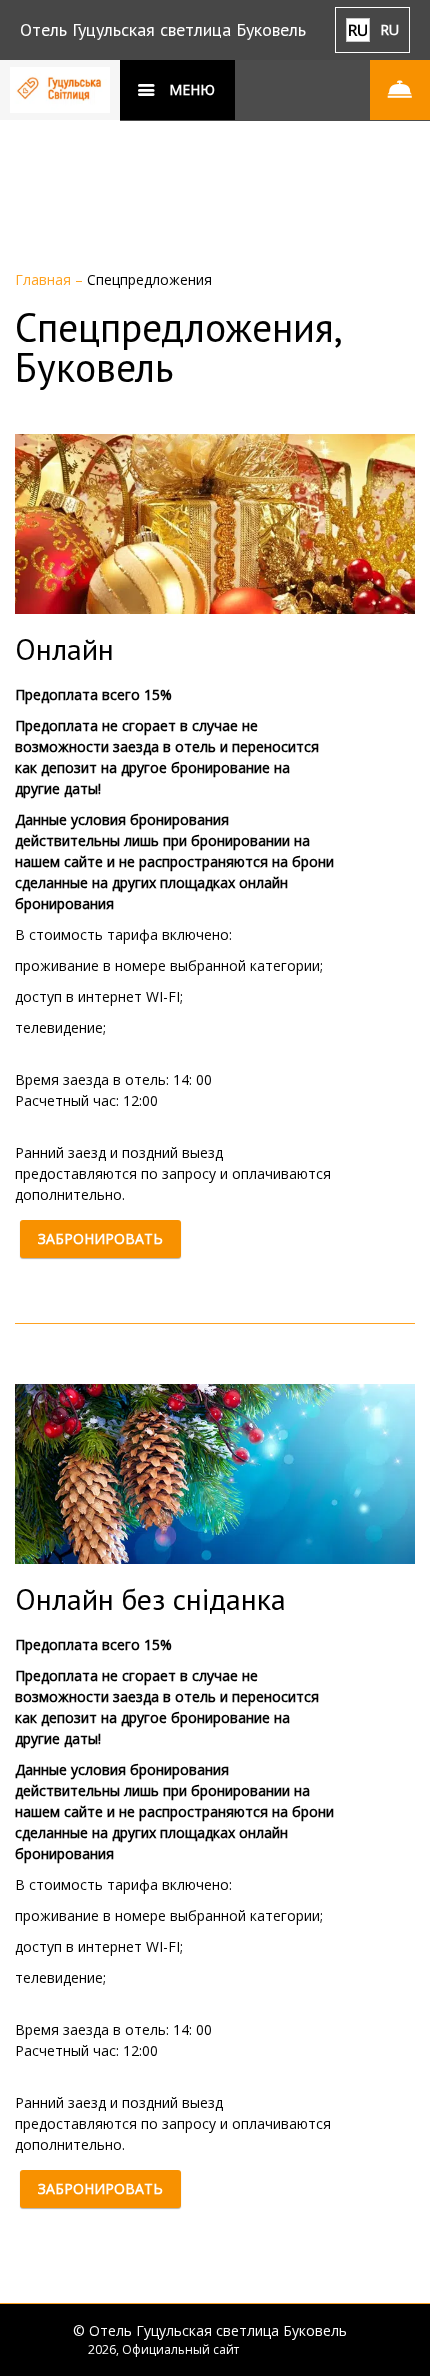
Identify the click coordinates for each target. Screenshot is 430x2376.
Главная (45, 279)
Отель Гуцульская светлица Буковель (163, 29)
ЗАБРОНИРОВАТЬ (100, 1238)
